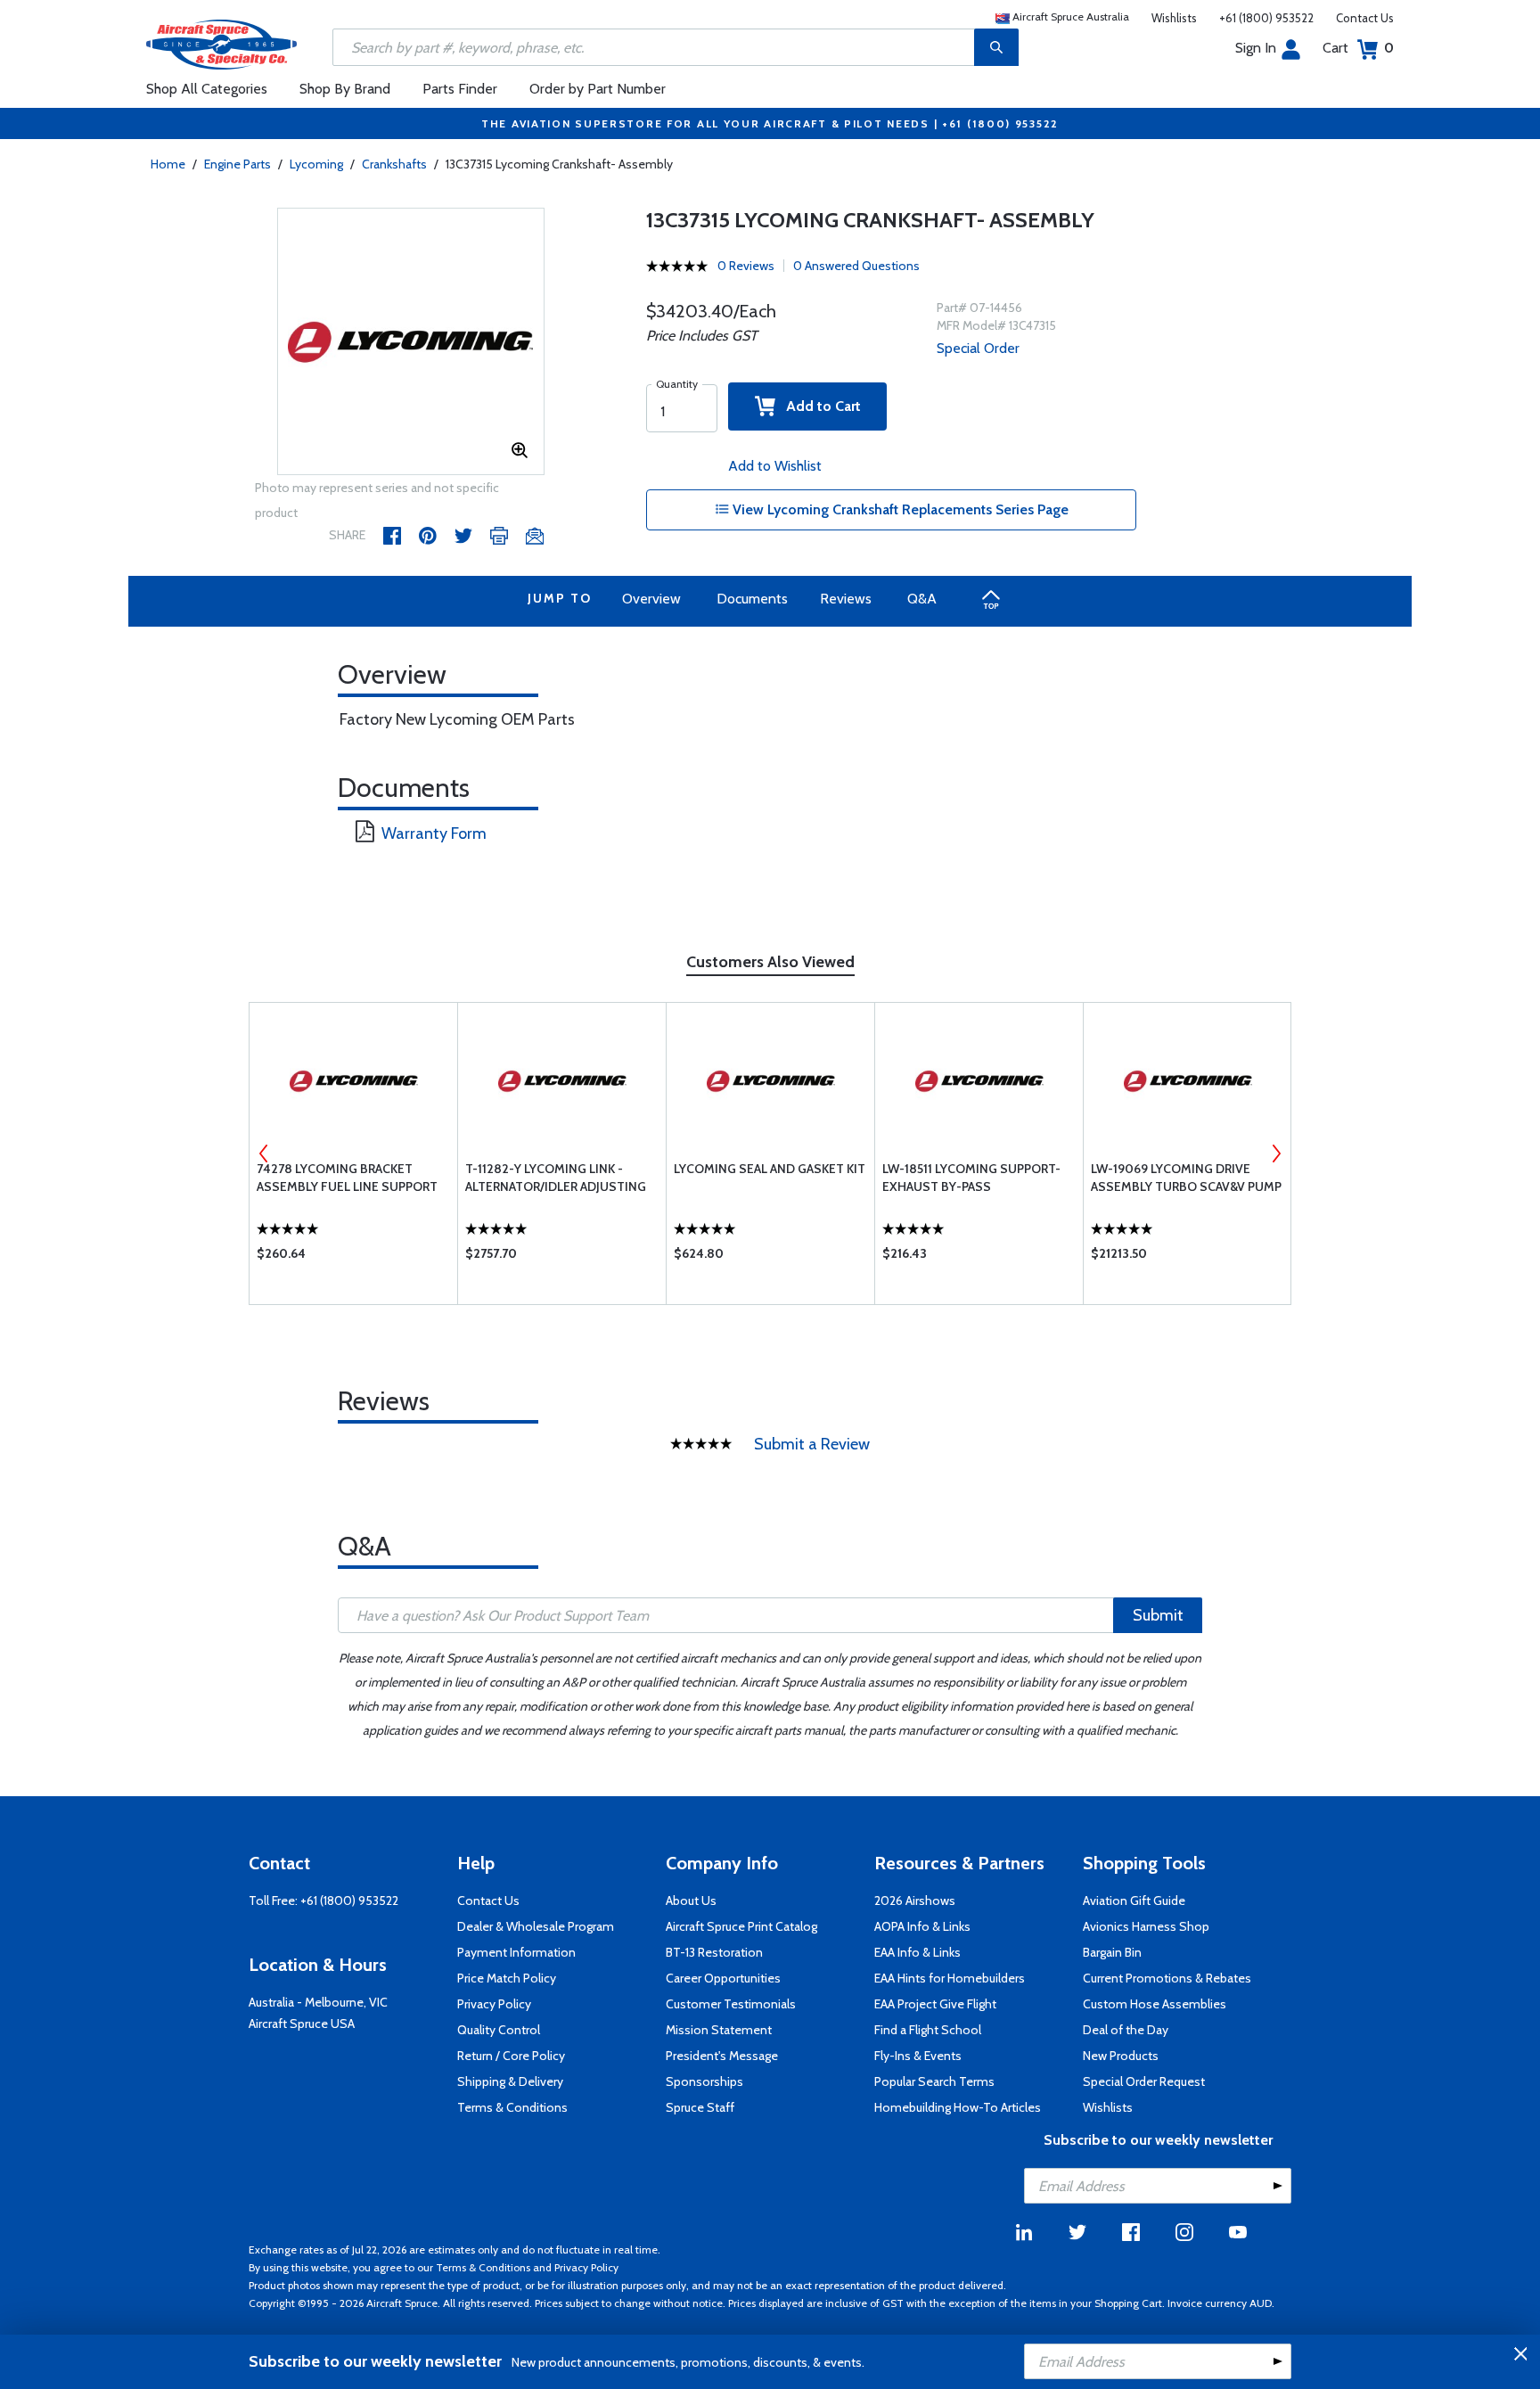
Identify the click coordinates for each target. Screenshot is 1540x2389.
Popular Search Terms (934, 2081)
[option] (411, 342)
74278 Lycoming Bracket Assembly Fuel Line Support (347, 1178)
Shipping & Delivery (510, 2081)
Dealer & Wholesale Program (536, 1926)
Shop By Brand (345, 89)
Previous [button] (264, 1153)
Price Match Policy (507, 1978)
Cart (1358, 48)
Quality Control (499, 2030)
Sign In (1256, 48)
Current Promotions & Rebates (1167, 1978)
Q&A (922, 599)
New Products (1121, 2056)
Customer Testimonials (731, 2004)
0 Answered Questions (856, 266)
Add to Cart (818, 406)
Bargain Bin (1112, 1952)
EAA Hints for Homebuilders (950, 1978)
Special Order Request (1144, 2081)
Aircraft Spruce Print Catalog (741, 1926)
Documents (752, 599)
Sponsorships (704, 2081)
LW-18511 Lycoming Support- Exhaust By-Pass (971, 1178)
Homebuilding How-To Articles (958, 2107)
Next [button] (1276, 1153)
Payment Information (516, 1952)
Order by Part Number (598, 89)
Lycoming (316, 164)
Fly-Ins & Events (918, 2056)
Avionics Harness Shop (1146, 1926)
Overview (651, 599)
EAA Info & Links (917, 1952)
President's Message (722, 2056)
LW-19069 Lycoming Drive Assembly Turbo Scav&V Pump (1186, 1178)
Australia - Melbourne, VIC (318, 2002)
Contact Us (1365, 18)
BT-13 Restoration (714, 1952)
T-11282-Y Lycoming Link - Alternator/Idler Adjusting (556, 1178)
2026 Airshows (915, 1901)
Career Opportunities (723, 1978)
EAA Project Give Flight (935, 2004)
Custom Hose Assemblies (1155, 2004)
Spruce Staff (700, 2107)
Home (168, 164)
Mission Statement (719, 2030)
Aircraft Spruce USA (302, 2024)
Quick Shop (353, 1258)
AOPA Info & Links (922, 1926)
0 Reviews (746, 266)
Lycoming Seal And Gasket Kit (770, 1169)
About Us (691, 1901)
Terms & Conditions (512, 2107)
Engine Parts (238, 164)
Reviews (846, 599)
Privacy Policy (494, 2004)
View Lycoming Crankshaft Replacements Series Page (899, 509)
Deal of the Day (1126, 2030)
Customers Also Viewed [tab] (770, 962)
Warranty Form (434, 833)
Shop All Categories (207, 89)
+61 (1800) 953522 (1266, 18)
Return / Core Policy (511, 2056)
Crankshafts (394, 164)
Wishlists (1174, 18)
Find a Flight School (928, 2030)
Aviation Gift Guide (1134, 1901)
